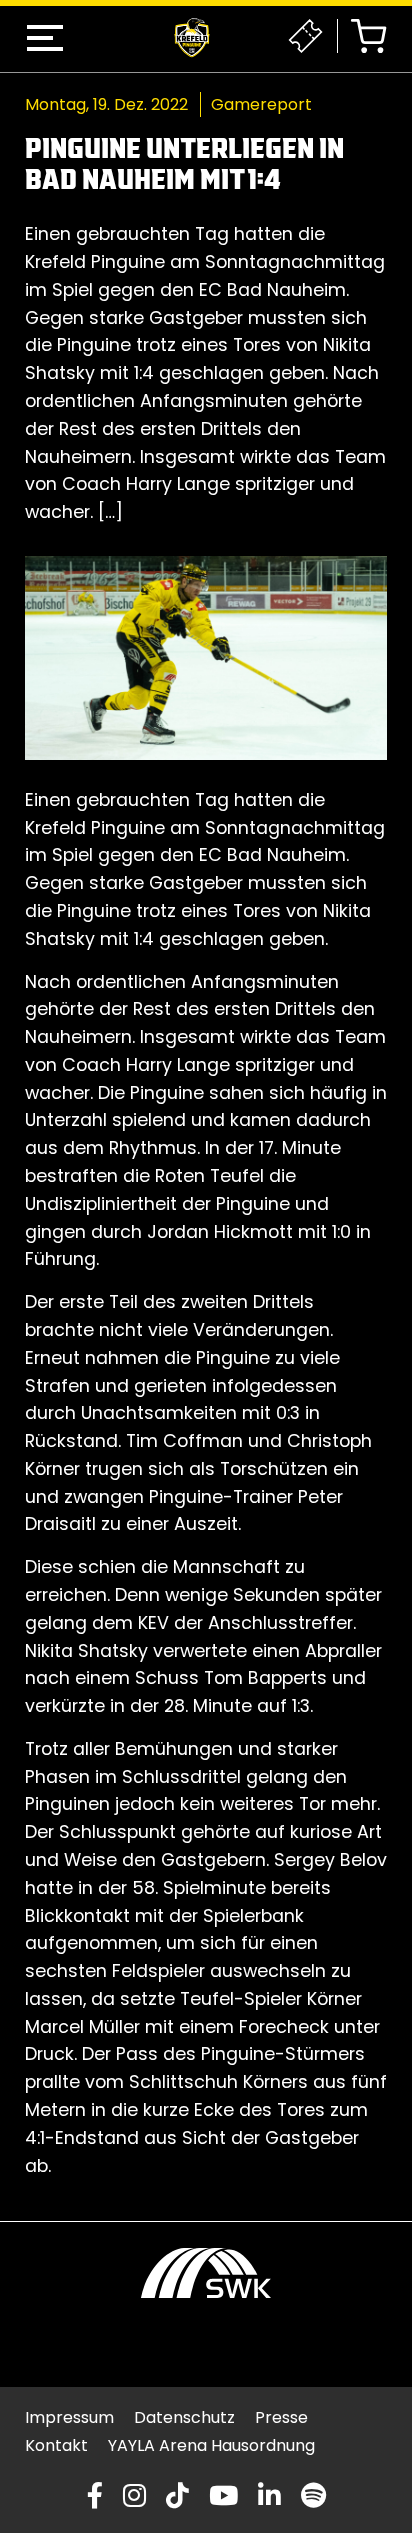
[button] (45, 38)
